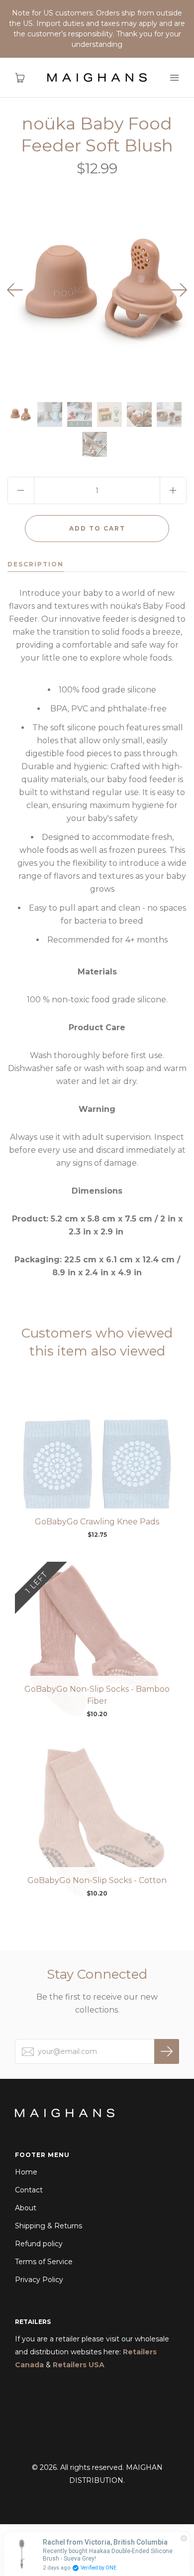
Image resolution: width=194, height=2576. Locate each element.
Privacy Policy (39, 2280)
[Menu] (174, 78)
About (26, 2208)
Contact (29, 2190)
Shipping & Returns (48, 2226)
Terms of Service (44, 2262)
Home (26, 2172)
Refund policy (39, 2244)
